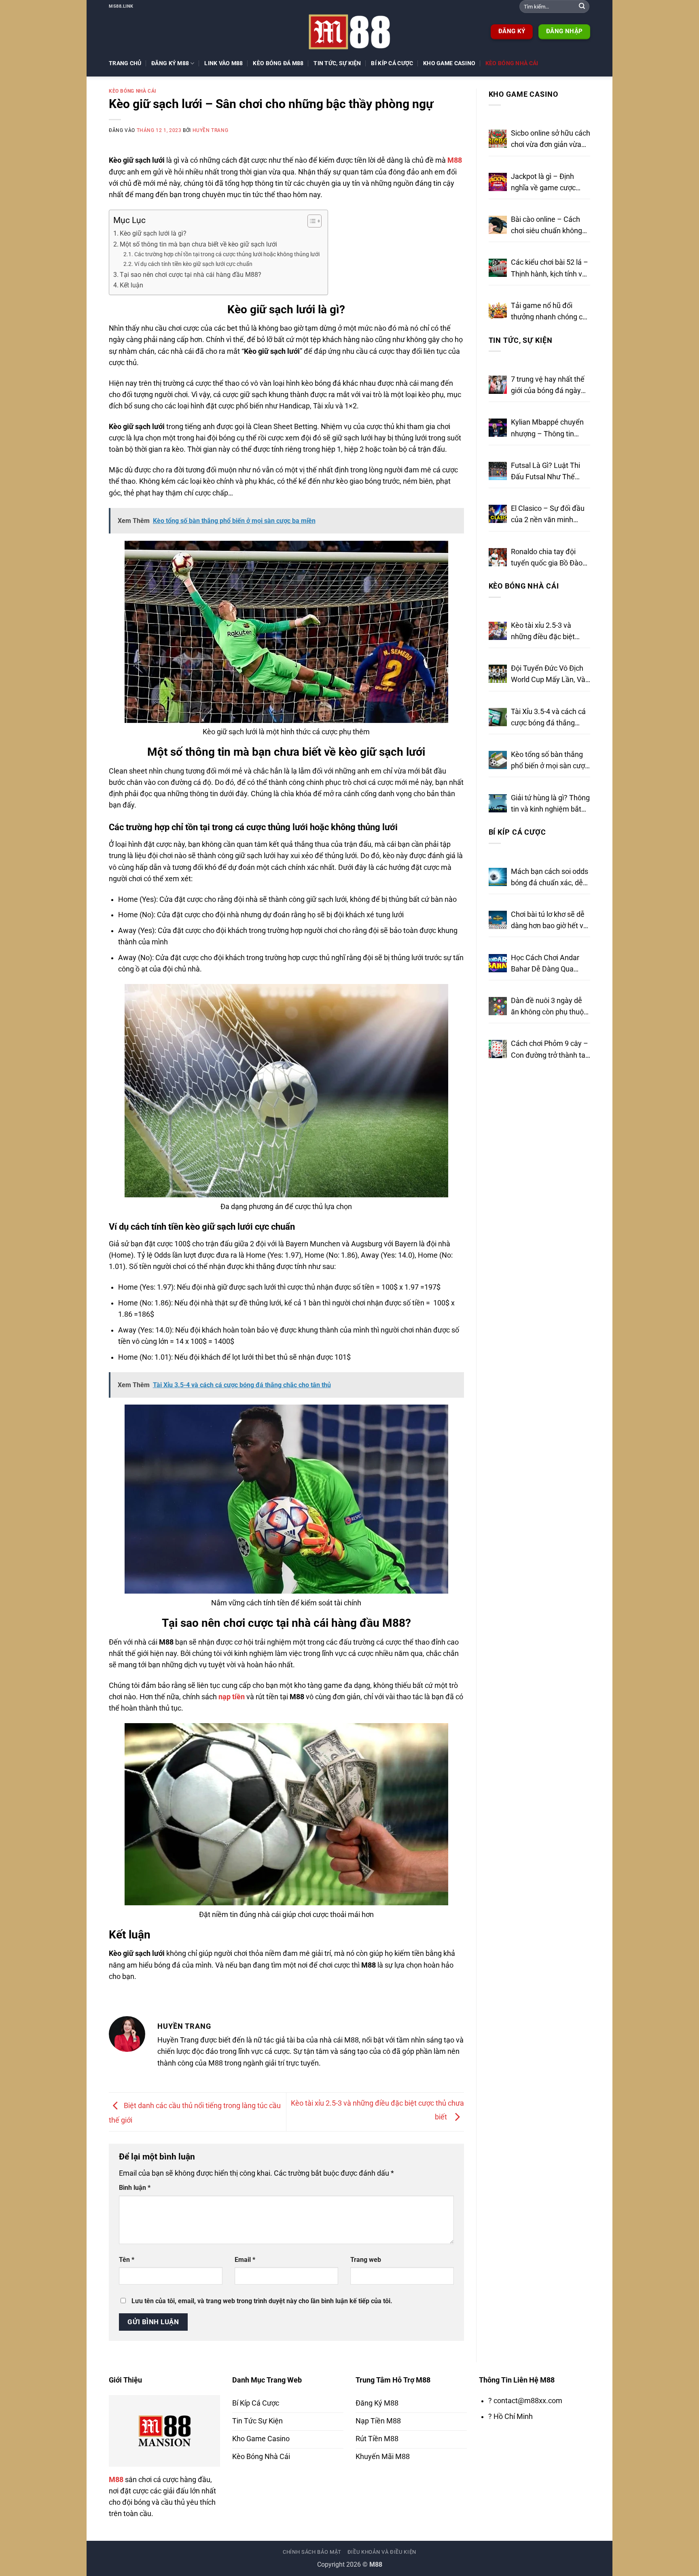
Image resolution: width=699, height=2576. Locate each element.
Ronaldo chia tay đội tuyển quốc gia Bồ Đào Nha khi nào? (547, 558)
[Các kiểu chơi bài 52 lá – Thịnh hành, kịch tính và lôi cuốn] (498, 268)
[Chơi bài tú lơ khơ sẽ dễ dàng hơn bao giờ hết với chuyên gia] (498, 920)
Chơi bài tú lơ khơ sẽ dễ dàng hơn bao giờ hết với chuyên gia (550, 921)
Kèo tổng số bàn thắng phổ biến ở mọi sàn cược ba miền (550, 761)
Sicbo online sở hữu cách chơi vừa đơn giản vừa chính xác (551, 140)
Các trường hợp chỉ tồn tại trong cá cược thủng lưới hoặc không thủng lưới (227, 254)
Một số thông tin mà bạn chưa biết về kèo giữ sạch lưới (198, 244)
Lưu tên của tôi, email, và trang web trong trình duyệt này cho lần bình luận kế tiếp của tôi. (262, 2301)
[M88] (349, 32)
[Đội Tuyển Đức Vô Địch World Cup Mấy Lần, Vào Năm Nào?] (498, 674)
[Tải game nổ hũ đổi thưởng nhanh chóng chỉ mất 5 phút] (498, 311)
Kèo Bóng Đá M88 (278, 63)
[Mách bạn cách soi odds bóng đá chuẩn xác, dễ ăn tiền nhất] (498, 877)
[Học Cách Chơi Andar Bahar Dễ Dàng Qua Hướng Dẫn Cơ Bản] (498, 963)
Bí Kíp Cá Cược (392, 63)
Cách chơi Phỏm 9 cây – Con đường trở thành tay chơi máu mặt (550, 1050)
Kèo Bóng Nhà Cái (512, 63)
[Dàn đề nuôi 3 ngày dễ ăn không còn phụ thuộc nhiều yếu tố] (498, 1006)
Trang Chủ (125, 63)
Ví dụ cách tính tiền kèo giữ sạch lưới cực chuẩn (193, 264)
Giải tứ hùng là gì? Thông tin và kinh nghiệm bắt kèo (550, 804)
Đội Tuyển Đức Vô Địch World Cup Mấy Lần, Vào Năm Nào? (550, 675)
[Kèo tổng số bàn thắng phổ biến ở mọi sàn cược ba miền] (498, 760)
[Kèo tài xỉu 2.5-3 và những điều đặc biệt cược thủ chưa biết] (498, 631)
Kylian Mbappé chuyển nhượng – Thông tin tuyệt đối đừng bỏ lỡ (547, 429)
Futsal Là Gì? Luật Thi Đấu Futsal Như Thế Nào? (545, 472)
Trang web (366, 2260)
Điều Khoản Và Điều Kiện (382, 2552)
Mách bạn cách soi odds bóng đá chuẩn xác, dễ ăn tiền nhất (550, 878)
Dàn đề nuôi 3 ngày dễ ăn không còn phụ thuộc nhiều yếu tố (549, 1007)
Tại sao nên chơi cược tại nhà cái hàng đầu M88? (191, 275)
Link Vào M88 (223, 63)
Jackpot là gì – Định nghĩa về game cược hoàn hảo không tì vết (545, 183)
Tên (127, 2260)
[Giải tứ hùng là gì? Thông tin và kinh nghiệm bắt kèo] (498, 803)
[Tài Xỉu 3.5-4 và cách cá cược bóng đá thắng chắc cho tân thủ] (498, 717)
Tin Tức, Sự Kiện (337, 63)
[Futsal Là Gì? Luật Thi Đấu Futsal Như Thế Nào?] (498, 471)
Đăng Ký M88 (170, 63)
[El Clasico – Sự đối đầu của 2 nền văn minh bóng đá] (498, 514)
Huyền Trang (211, 130)
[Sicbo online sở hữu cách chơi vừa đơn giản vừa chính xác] (498, 139)
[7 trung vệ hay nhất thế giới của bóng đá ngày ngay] (498, 385)
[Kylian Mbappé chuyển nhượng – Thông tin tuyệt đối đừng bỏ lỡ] (498, 428)
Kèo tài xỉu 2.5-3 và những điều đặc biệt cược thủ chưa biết (543, 632)
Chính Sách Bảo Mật (312, 2552)
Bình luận (135, 2188)
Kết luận (131, 285)
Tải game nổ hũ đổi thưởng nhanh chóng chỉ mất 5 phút (550, 312)
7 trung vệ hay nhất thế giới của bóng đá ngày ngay (548, 386)
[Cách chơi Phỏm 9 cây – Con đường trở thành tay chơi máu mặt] (498, 1049)
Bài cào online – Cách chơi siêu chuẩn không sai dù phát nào (546, 226)
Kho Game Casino (449, 63)
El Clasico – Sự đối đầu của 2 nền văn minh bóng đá (548, 515)
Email (245, 2260)
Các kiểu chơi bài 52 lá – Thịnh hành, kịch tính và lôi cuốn (550, 269)
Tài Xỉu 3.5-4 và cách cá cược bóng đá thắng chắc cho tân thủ (548, 718)
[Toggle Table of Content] (310, 221)
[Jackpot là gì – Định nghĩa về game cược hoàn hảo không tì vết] (498, 182)
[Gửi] (582, 7)
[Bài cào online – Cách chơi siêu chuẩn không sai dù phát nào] (498, 225)
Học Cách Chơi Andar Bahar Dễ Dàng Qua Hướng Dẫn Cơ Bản (545, 964)
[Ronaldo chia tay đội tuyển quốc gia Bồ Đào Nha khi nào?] (498, 557)
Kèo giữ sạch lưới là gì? (153, 233)
